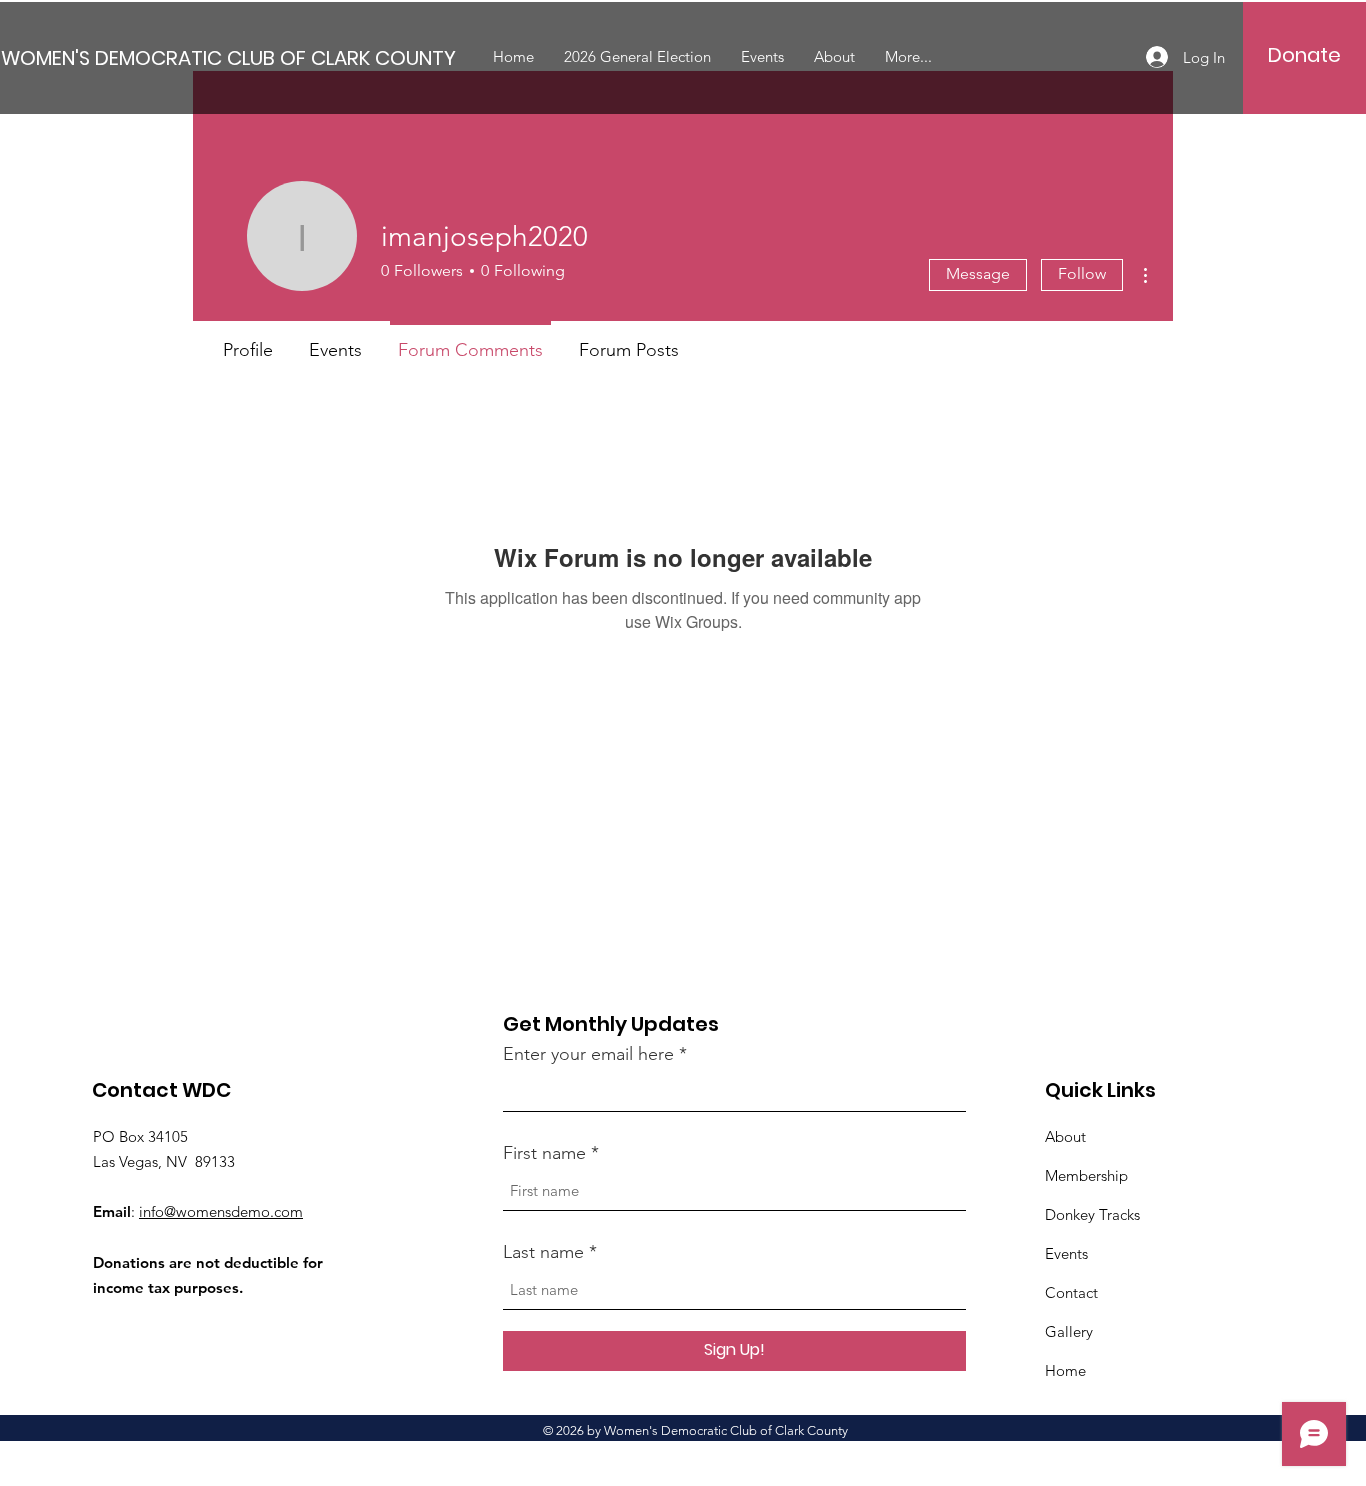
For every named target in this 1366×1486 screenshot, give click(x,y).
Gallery (1069, 1331)
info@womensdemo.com (221, 1211)
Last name (543, 1252)
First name (544, 1153)
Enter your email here (588, 1054)
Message (978, 273)
